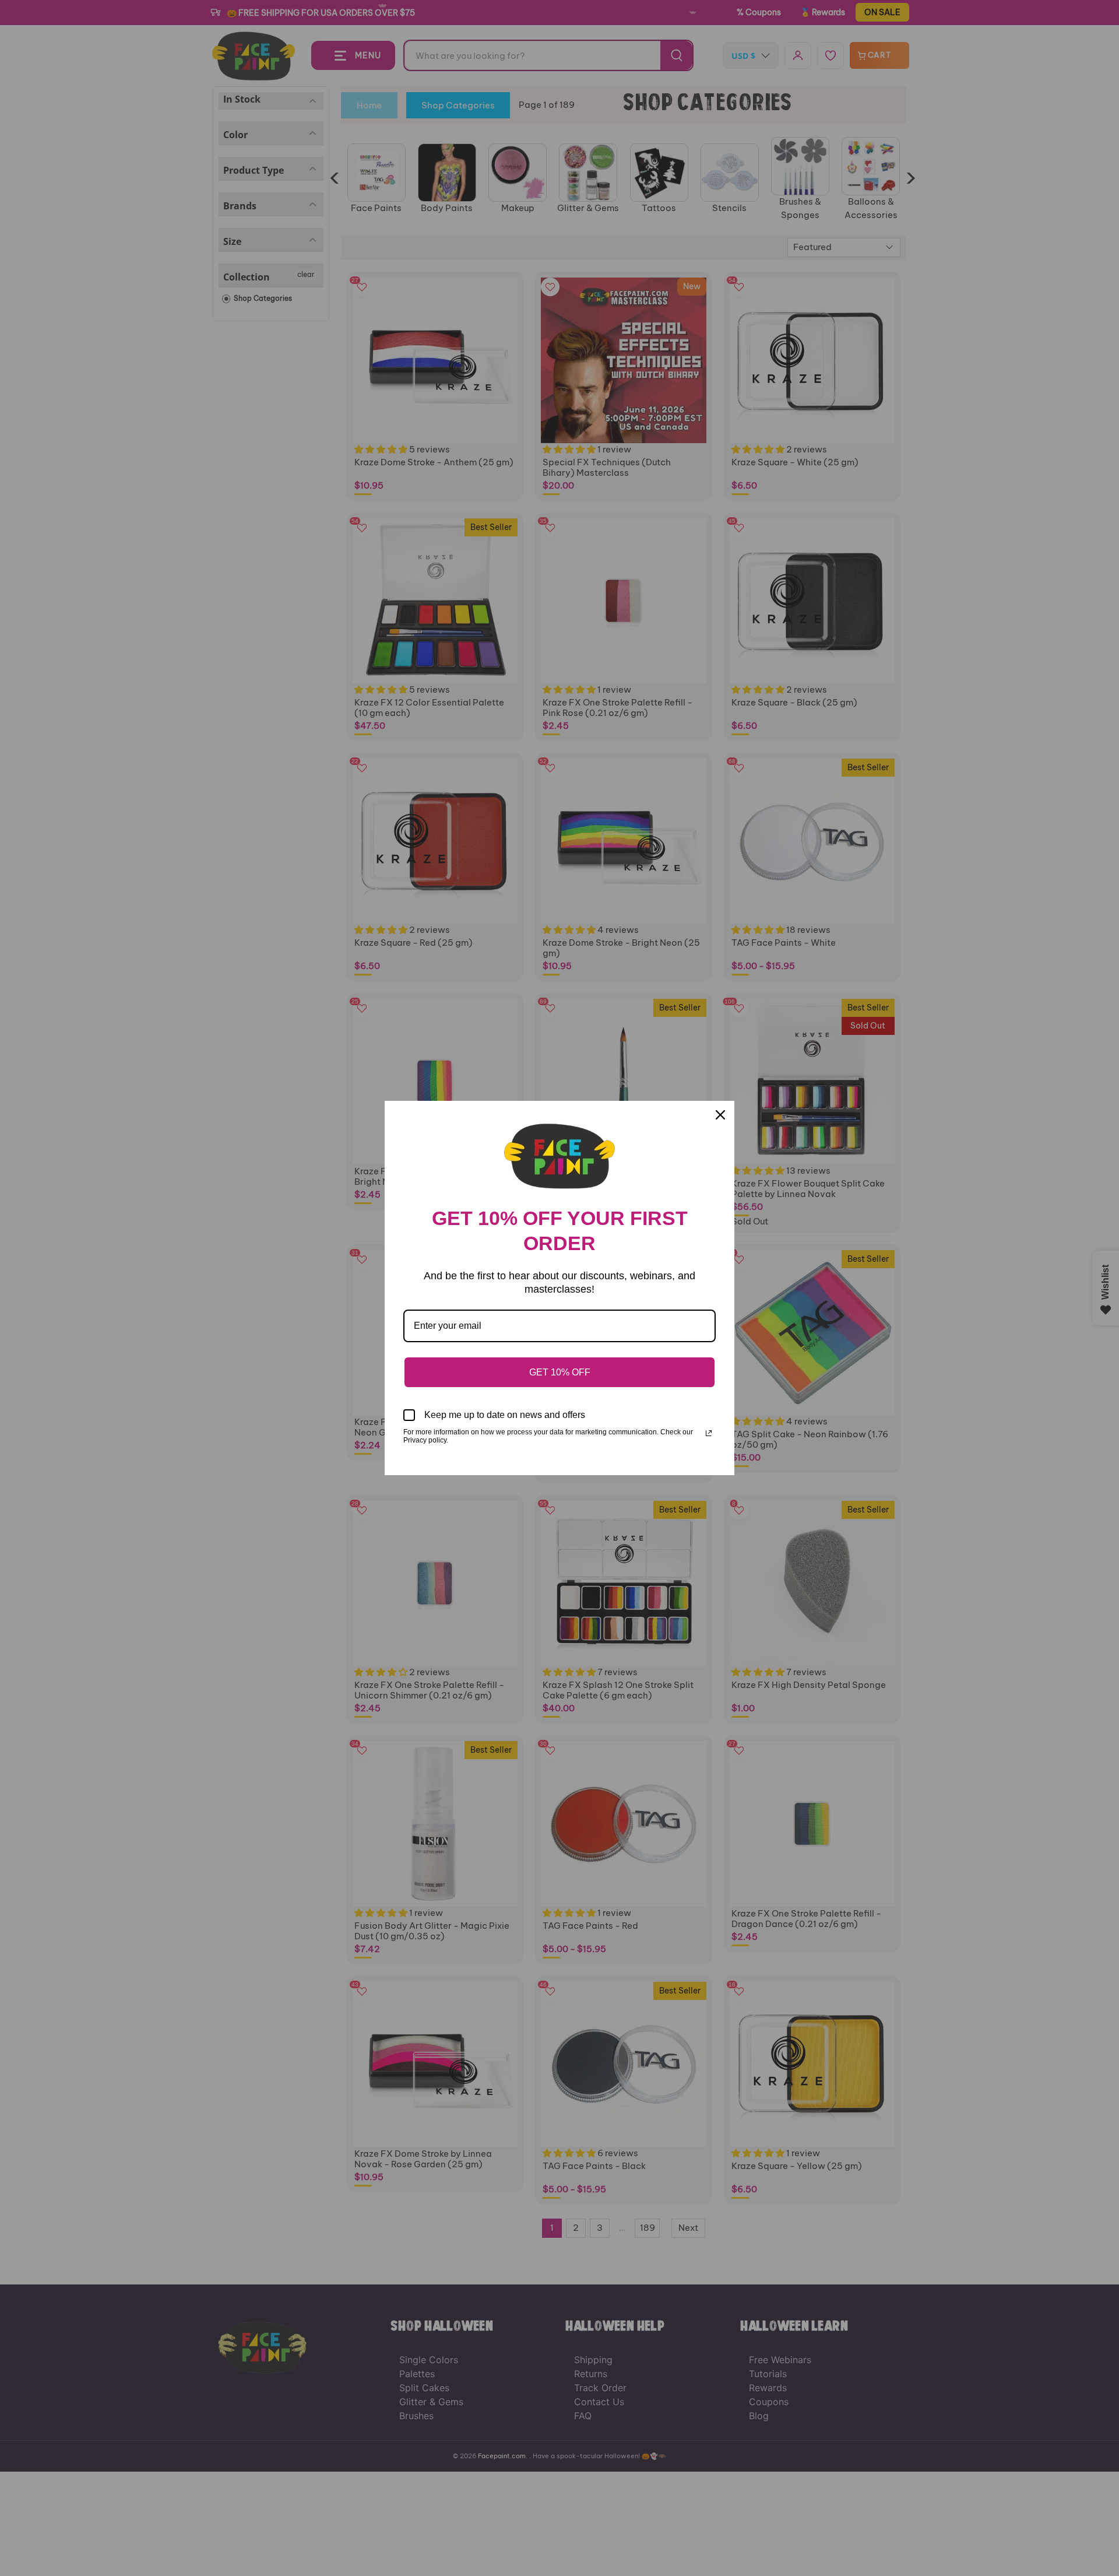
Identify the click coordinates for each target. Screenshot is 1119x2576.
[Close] (720, 1115)
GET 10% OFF (560, 1372)
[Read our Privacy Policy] (709, 1433)
